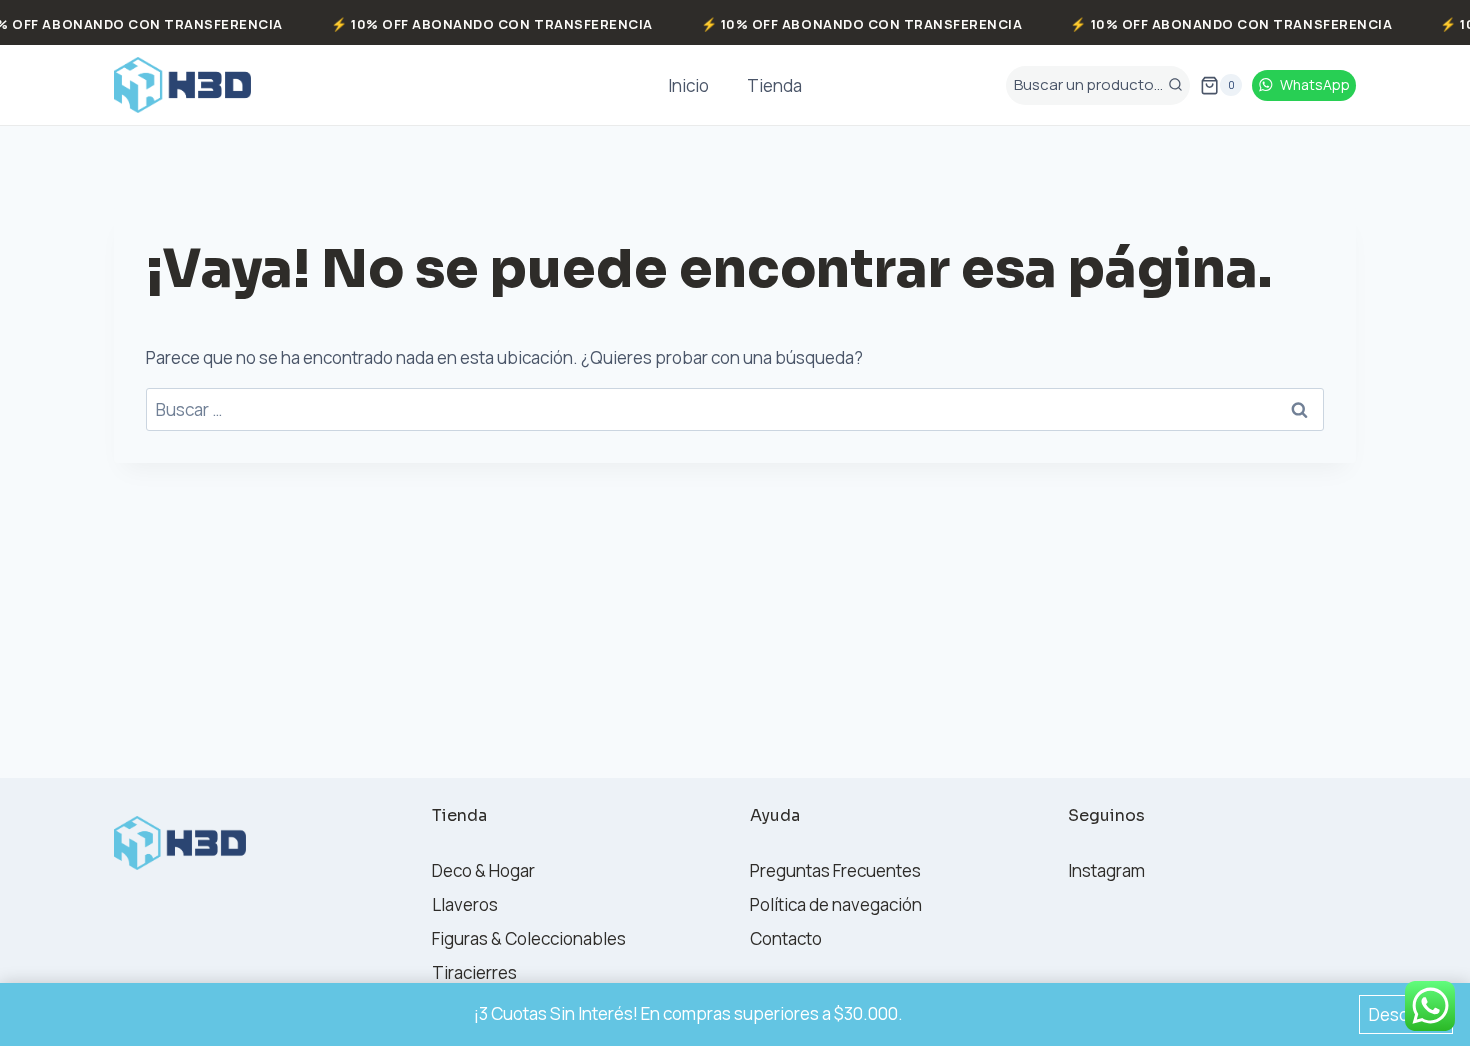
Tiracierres (474, 972)
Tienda (774, 85)
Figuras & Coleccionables (529, 938)
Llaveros (465, 904)
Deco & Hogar (483, 870)
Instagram (1106, 870)
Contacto (786, 938)
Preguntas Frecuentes (835, 870)
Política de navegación (836, 904)
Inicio (688, 85)
